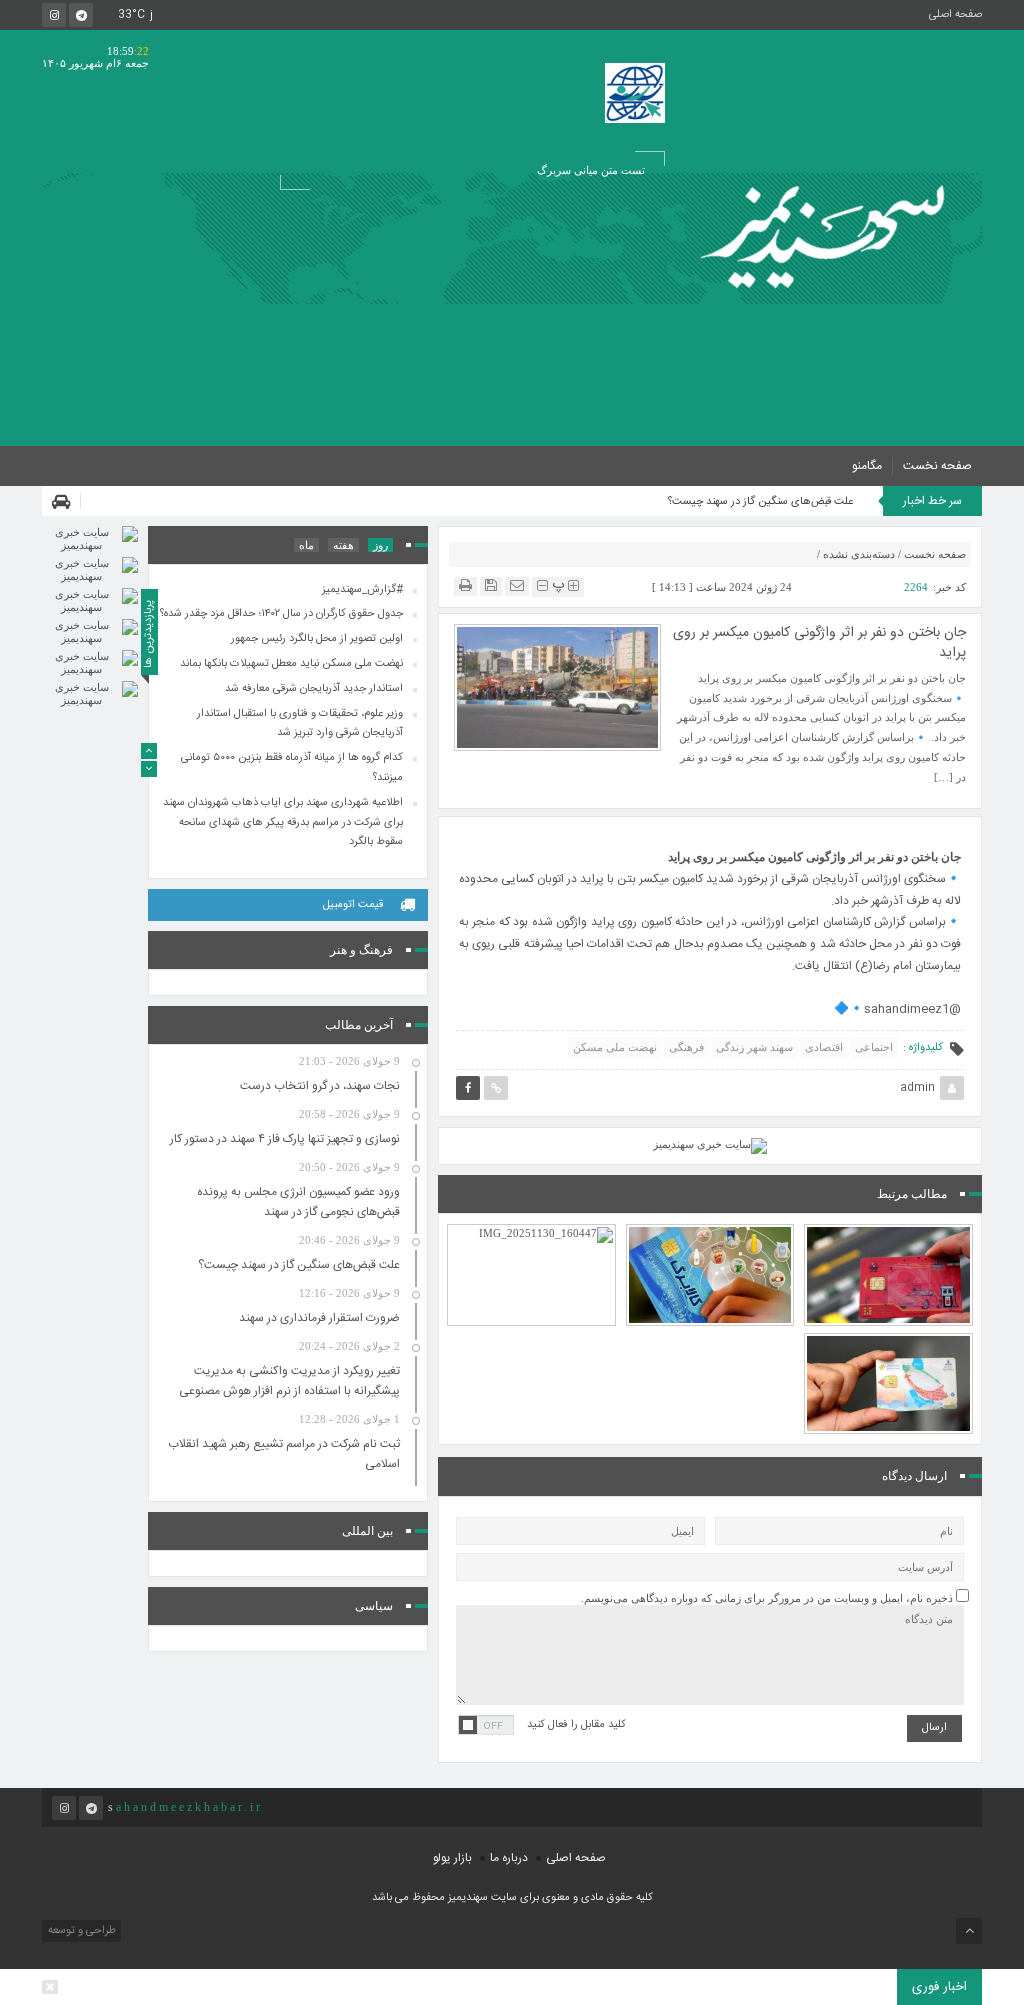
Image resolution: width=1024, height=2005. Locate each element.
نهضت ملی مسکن (615, 1047)
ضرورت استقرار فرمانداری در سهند (319, 1318)
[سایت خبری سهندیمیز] (828, 238)
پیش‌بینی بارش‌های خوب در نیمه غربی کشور (531, 1233)
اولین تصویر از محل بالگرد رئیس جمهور (317, 639)
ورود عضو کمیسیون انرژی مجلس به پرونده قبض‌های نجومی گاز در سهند (298, 1202)
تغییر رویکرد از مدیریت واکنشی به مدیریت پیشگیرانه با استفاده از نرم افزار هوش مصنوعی (289, 1381)
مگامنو (867, 466)
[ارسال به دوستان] (517, 585)
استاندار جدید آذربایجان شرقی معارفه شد (314, 688)
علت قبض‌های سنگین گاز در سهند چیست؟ (760, 502)
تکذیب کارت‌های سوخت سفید (889, 1233)
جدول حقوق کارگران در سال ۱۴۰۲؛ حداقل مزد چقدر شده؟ (281, 614)
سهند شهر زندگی (754, 1047)
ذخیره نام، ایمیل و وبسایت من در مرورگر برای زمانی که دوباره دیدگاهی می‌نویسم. (767, 1598)
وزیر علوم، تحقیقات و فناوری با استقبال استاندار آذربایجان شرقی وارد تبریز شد (300, 723)
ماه (306, 545)
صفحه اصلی (955, 15)
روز (380, 545)
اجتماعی (874, 1047)
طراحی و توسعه (80, 1931)
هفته (343, 545)
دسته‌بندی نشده (859, 554)
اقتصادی (824, 1047)
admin (917, 1088)
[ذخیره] (491, 585)
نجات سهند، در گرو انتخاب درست (320, 1086)
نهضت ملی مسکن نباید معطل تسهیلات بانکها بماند (291, 664)
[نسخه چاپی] (465, 585)
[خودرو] (66, 501)
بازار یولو (452, 1858)
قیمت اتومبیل (353, 905)
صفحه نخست (937, 466)
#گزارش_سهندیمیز (362, 589)
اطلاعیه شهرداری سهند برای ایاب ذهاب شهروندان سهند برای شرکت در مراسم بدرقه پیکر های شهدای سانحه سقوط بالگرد (283, 822)
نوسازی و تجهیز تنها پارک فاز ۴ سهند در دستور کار (285, 1139)
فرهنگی (686, 1047)
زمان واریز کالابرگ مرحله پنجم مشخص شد (709, 1233)
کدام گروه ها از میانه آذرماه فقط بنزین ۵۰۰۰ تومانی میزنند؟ (889, 1332)
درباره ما (509, 1858)
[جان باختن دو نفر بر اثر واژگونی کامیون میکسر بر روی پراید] (558, 686)
